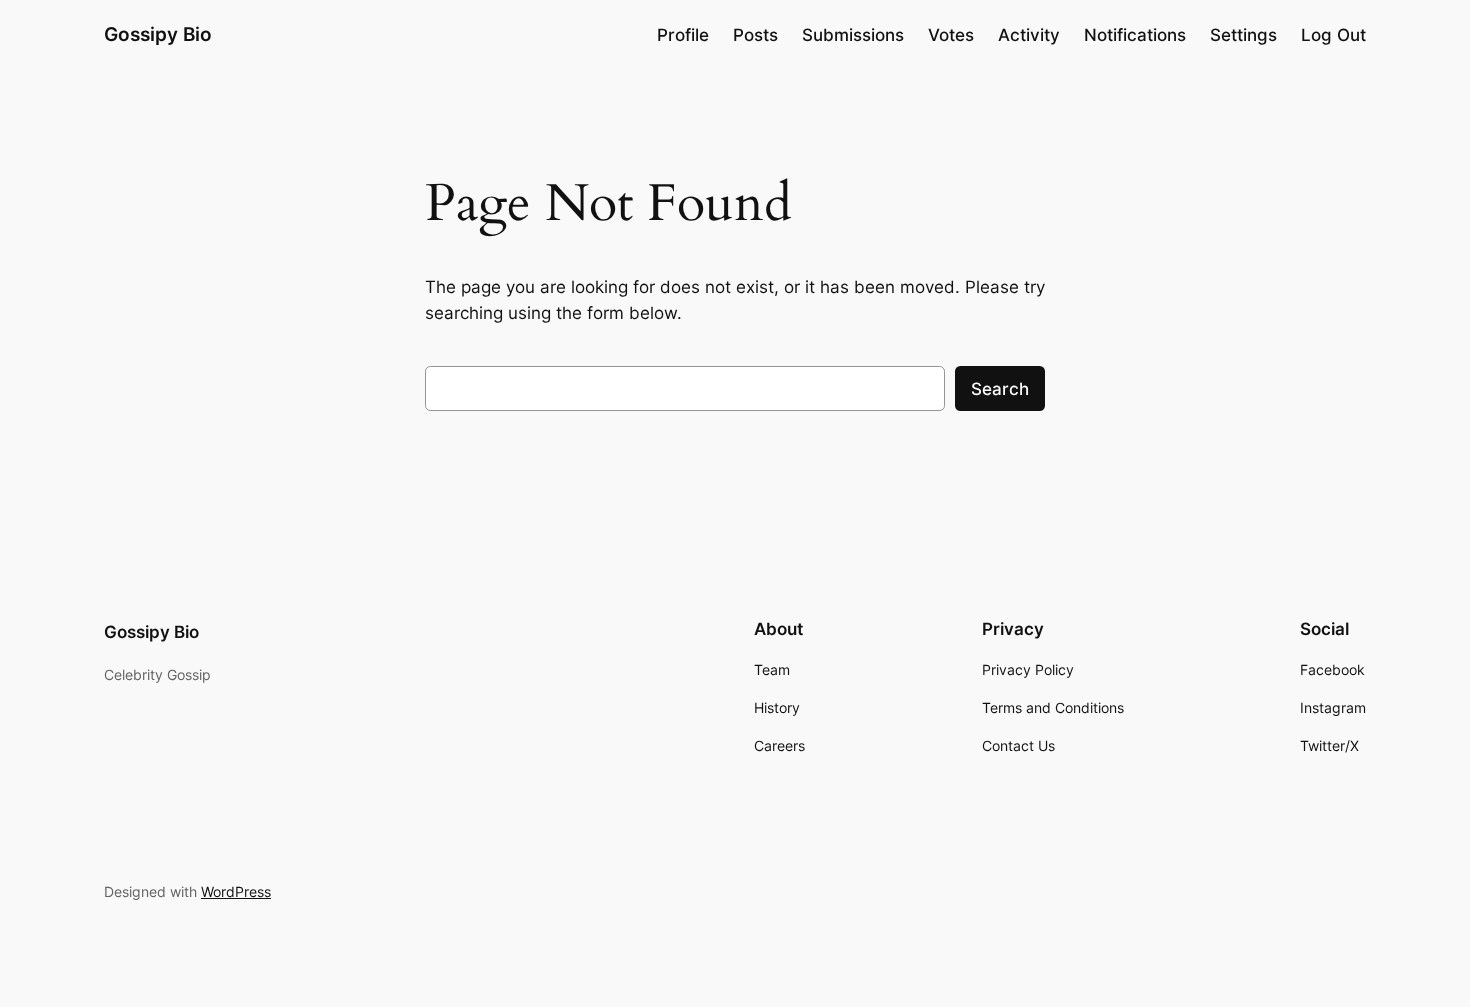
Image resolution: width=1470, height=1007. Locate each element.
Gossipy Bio (158, 34)
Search (1000, 389)
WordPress (236, 891)
